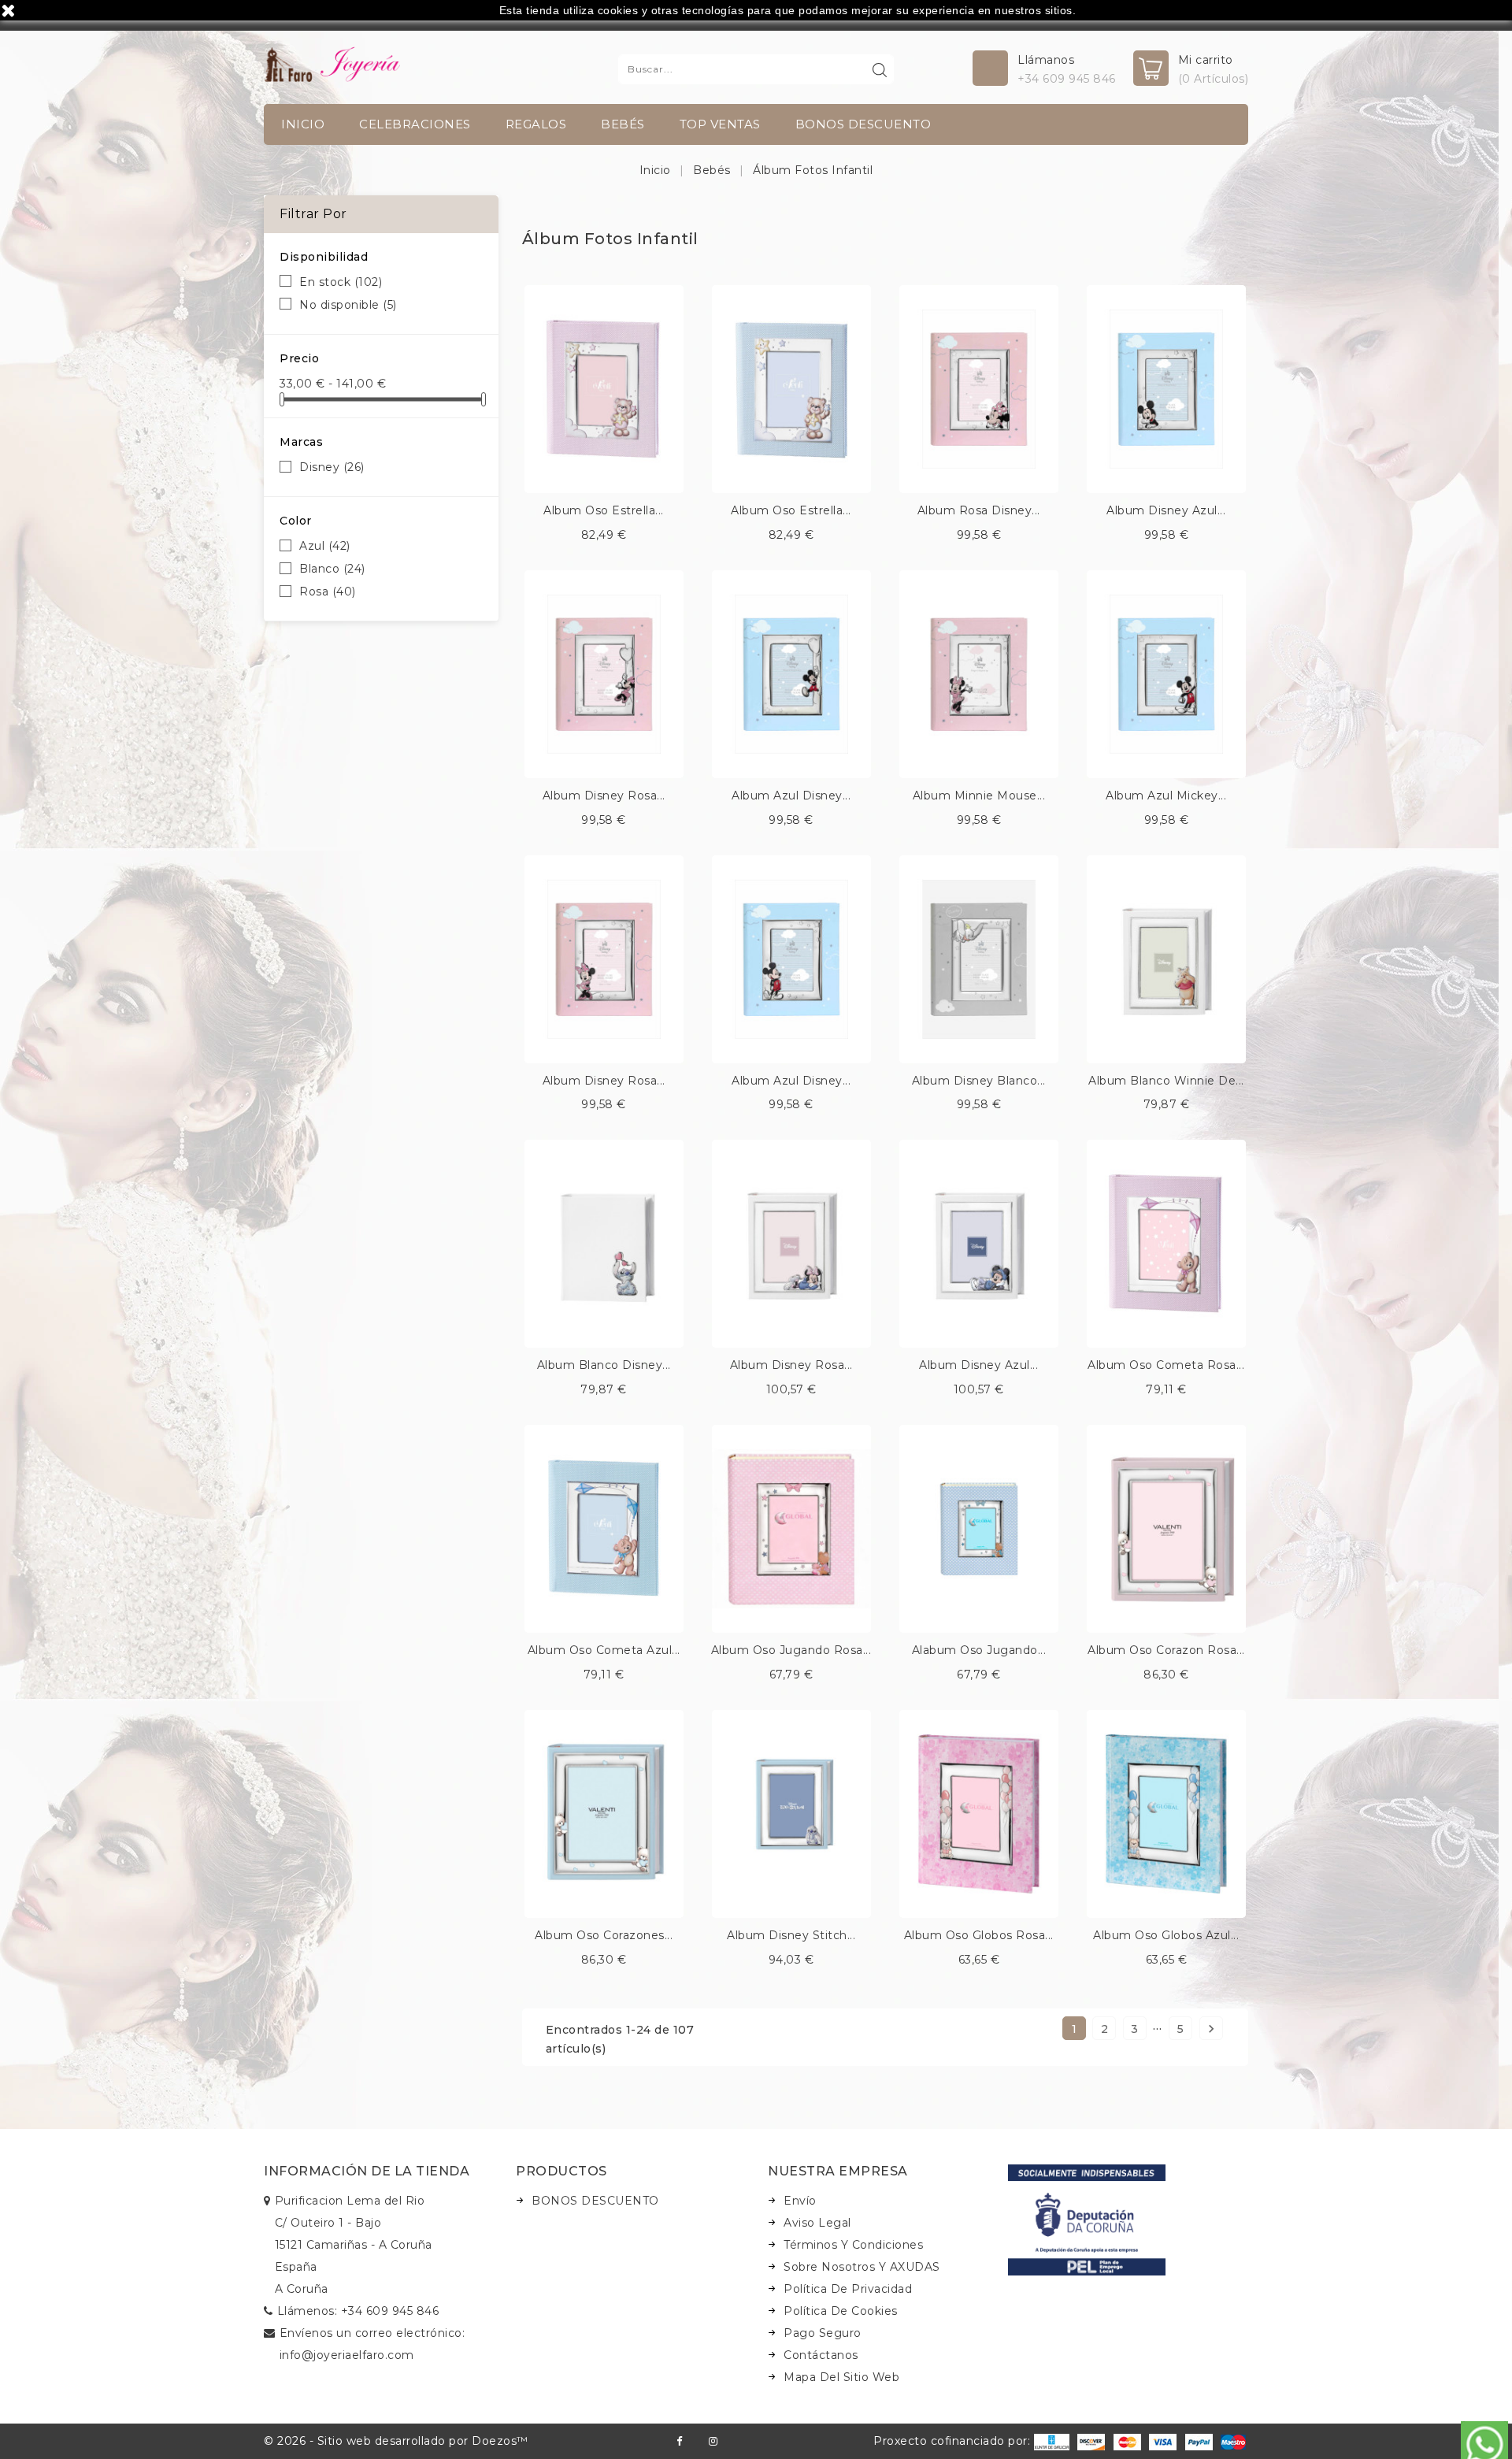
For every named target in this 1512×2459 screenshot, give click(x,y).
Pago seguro (823, 2333)
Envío (800, 2201)
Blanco (332, 569)
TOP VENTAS (720, 124)
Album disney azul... (1166, 510)
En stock (341, 282)
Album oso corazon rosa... (1166, 1650)
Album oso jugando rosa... (791, 1650)
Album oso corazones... (604, 1935)
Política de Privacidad (848, 2289)
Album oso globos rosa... (979, 1935)
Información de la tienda (367, 2171)
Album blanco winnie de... (1166, 1081)
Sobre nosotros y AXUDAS (862, 2267)
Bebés (623, 124)
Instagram (713, 2441)
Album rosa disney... (979, 510)
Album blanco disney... (604, 1365)
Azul (325, 546)
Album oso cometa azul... (604, 1650)
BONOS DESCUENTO (863, 124)
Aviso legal (817, 2223)
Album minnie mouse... (979, 796)
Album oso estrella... (604, 510)
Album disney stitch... (791, 1935)
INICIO (303, 124)
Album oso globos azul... (1166, 1935)
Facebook (679, 2441)
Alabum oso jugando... (979, 1650)
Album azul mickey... (1166, 796)
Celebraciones (415, 124)
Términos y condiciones (853, 2245)
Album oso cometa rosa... (1166, 1365)
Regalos (536, 124)
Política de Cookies (841, 2311)
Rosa (328, 592)
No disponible (348, 305)
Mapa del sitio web (841, 2377)
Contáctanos (821, 2355)
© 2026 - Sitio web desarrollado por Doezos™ (396, 2441)
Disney (332, 467)
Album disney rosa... (604, 796)
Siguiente (1211, 2029)
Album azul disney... (791, 796)
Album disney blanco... (979, 1081)
